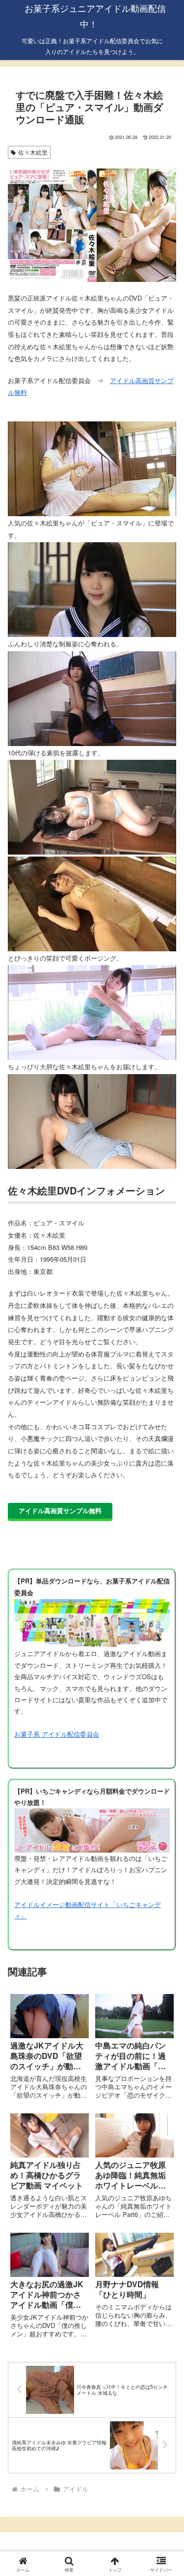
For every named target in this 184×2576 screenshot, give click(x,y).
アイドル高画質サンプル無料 (60, 1510)
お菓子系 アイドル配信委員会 (57, 1734)
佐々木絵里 (33, 152)
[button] (165, 1682)
